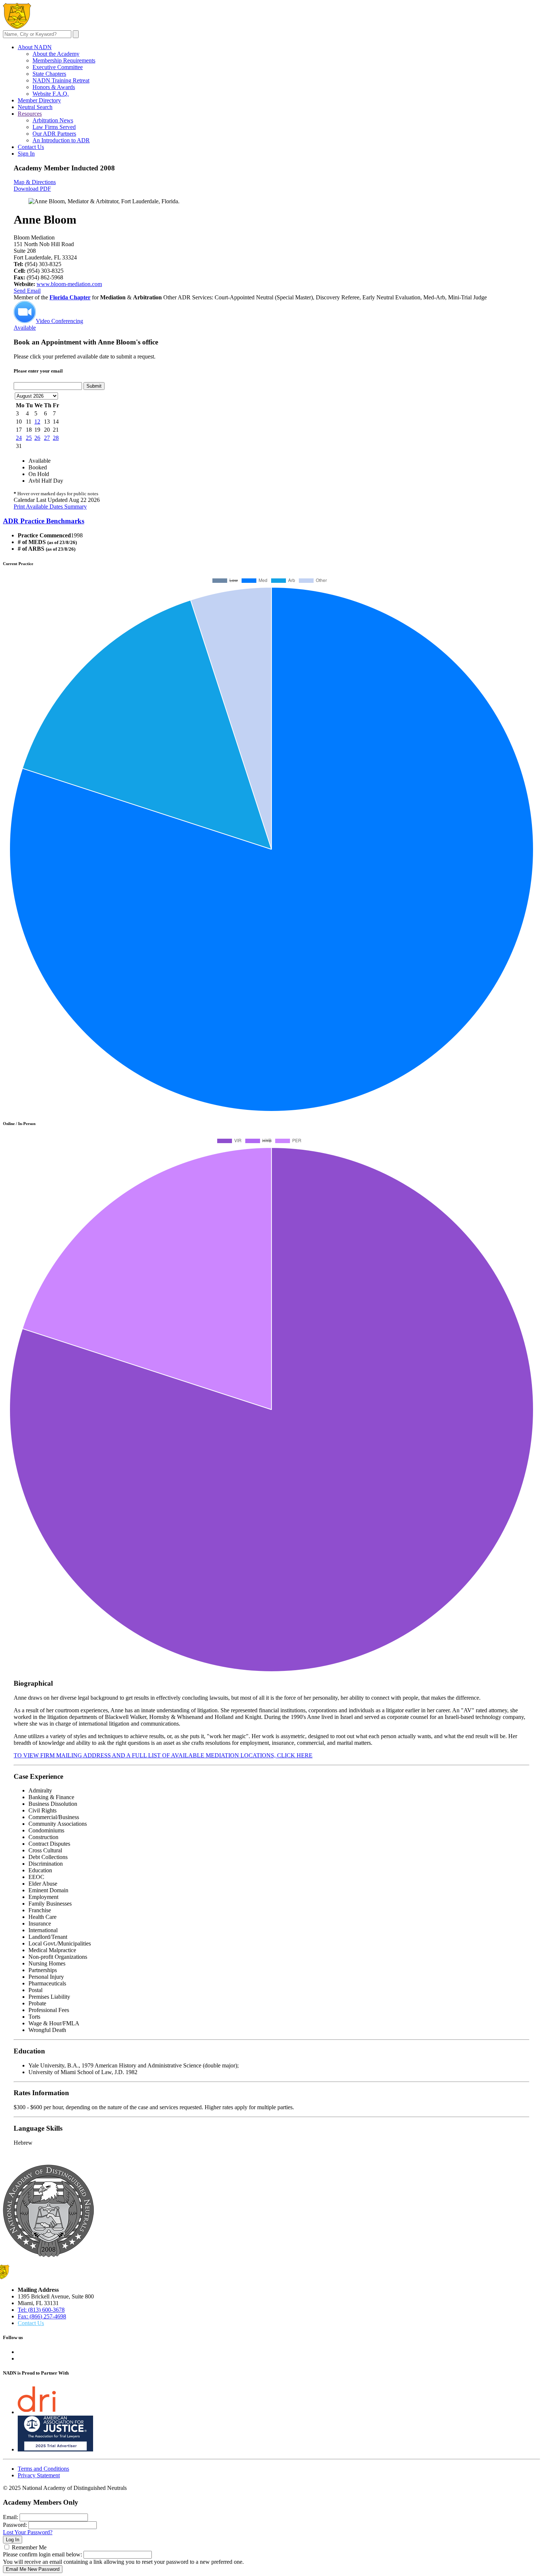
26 (37, 438)
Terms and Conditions (43, 2469)
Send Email (27, 291)
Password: (15, 2525)
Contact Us (31, 147)
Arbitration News (53, 120)
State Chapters (49, 74)
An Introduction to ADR (61, 140)
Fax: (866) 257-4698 (42, 2316)
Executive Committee (58, 67)
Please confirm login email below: (42, 2554)
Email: (11, 2517)
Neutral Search (35, 107)
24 (19, 438)
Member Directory (39, 100)
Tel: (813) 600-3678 (41, 2310)
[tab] (271, 521)
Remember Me (29, 2547)
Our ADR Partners (54, 134)
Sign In (26, 154)
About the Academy (56, 54)
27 (47, 438)
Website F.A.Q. (51, 94)
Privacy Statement (39, 2475)
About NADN (35, 47)
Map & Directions (35, 182)
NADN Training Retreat (61, 80)
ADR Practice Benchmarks (44, 521)
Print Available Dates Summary (50, 507)
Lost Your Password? (28, 2532)
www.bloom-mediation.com (69, 284)
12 (37, 422)
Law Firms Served (54, 127)
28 (56, 438)
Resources (30, 114)
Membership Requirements (64, 60)
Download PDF (32, 189)
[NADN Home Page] (48, 2255)
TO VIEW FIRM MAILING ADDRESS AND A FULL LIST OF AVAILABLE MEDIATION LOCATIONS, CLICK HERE (163, 1755)
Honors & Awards (54, 87)
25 (29, 438)
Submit (94, 386)
